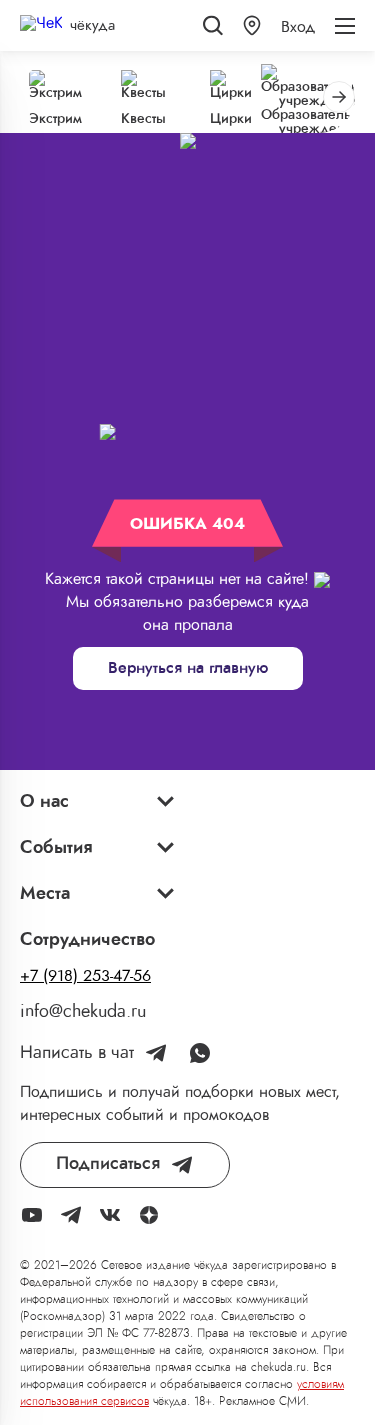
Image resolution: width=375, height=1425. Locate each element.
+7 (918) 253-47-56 (85, 976)
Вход (298, 27)
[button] (252, 25)
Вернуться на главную (188, 668)
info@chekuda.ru (83, 1012)
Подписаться (108, 1164)
